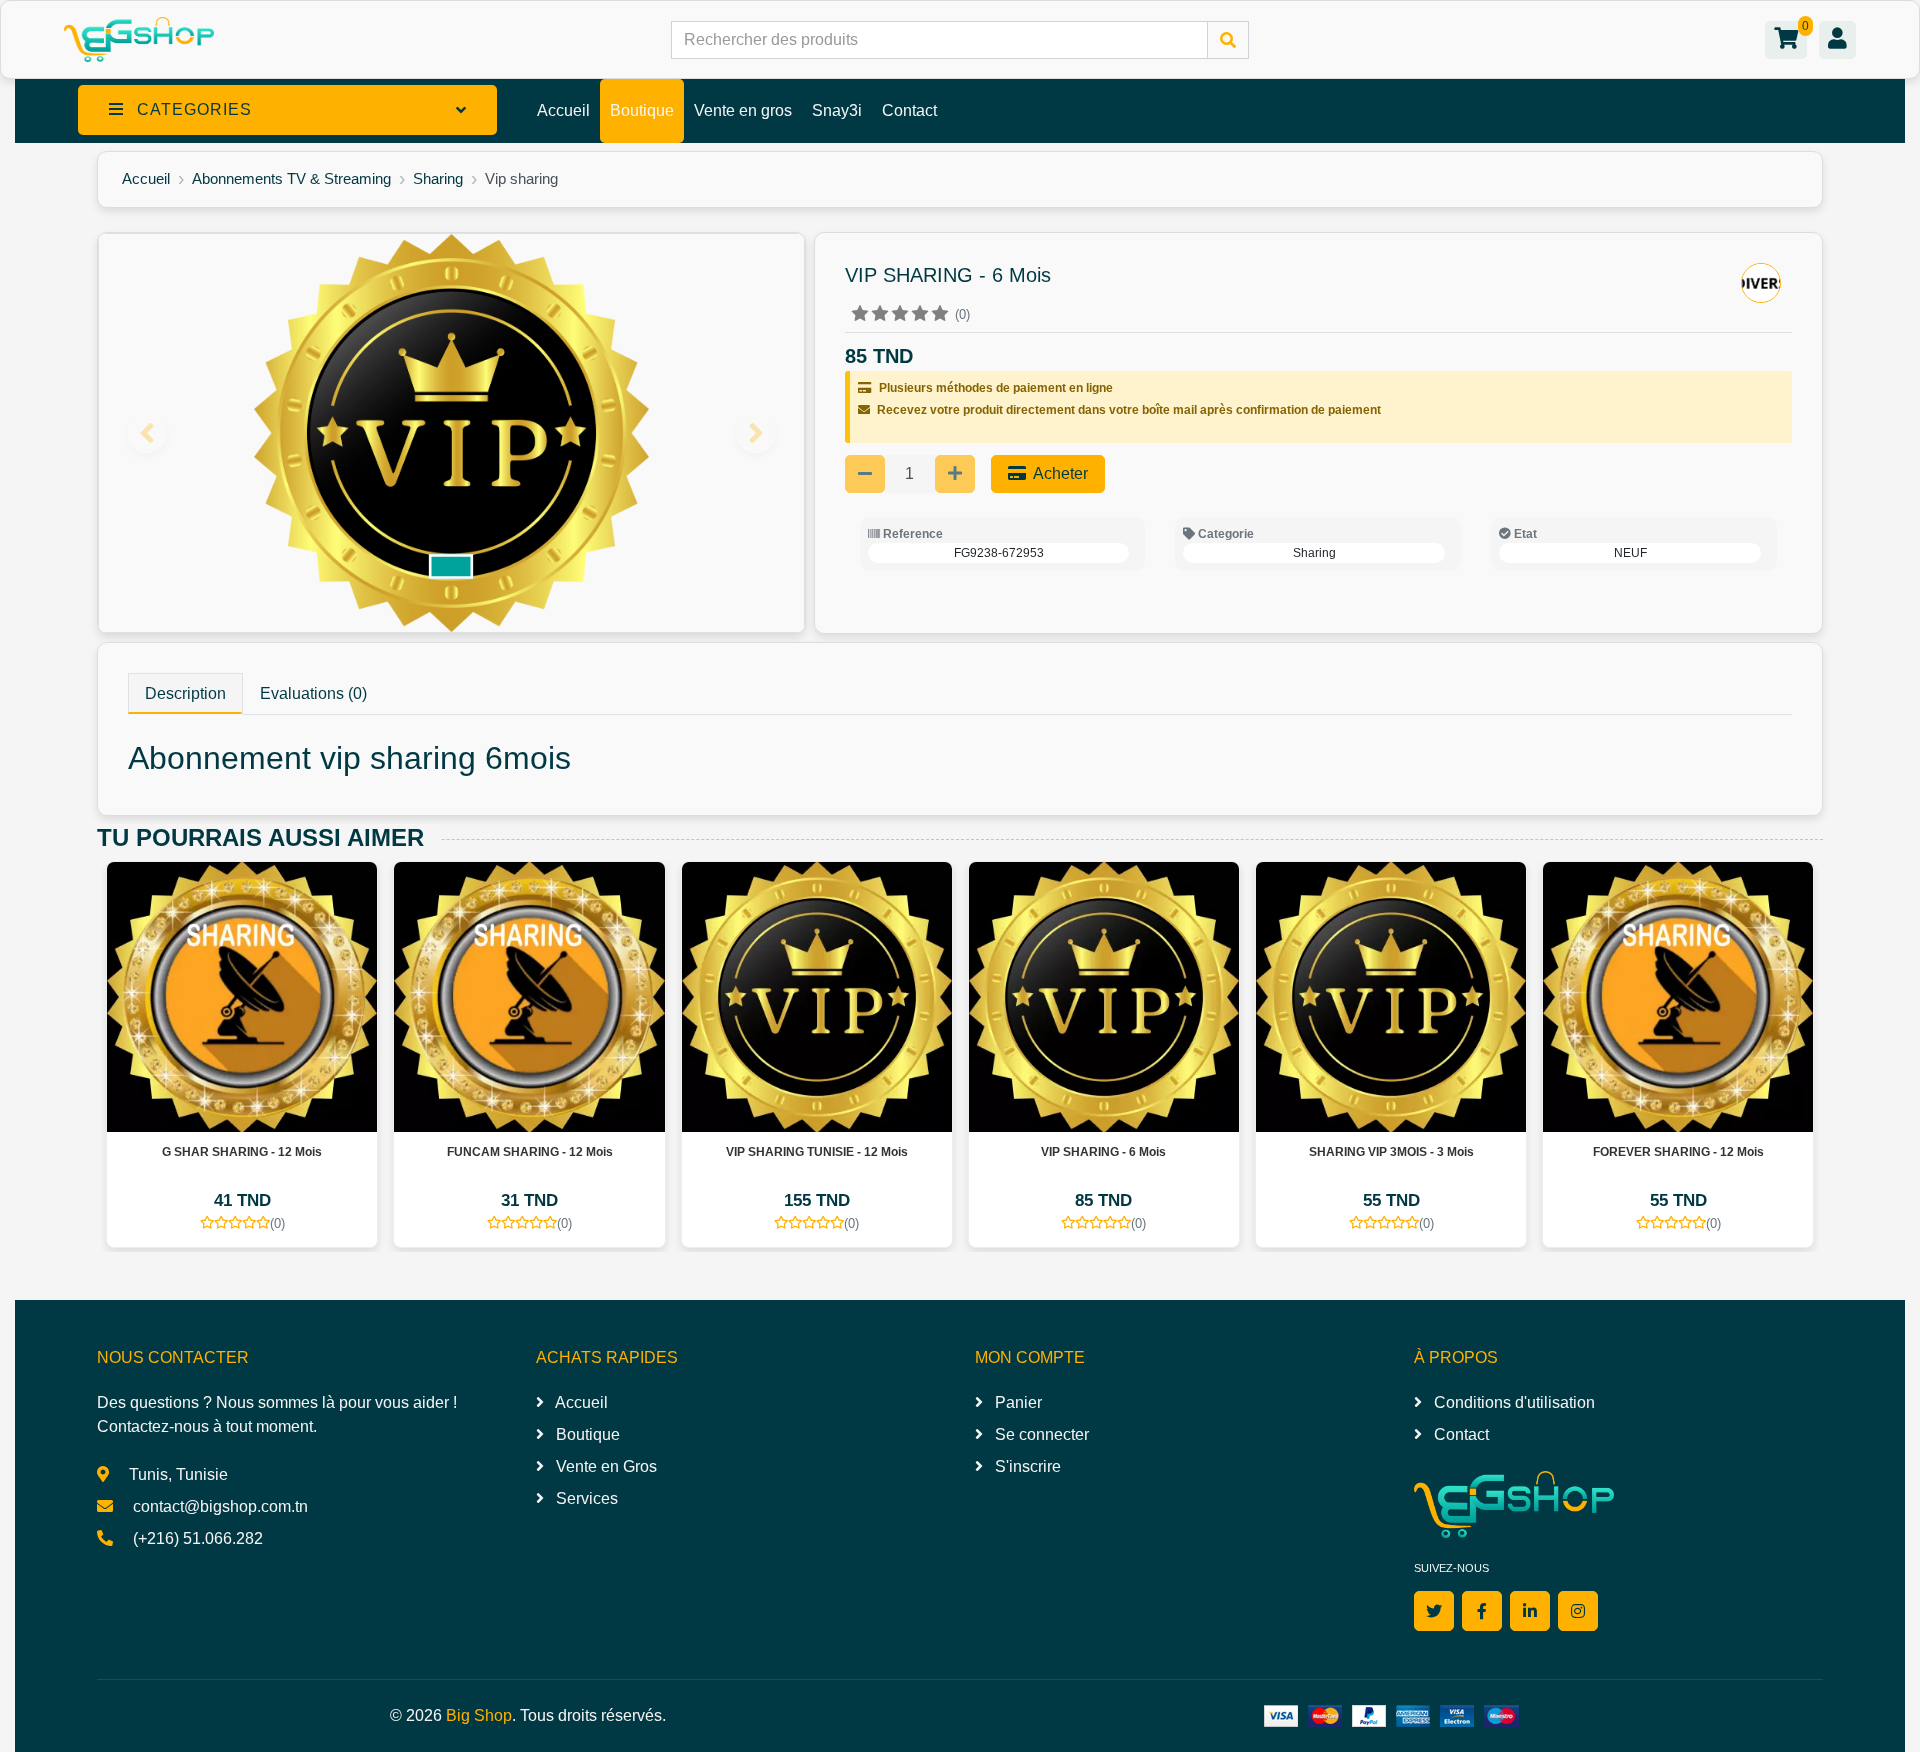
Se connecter (1040, 1434)
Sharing (438, 178)
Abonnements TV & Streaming (291, 178)
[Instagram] (1578, 1611)
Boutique (642, 110)
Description (185, 693)
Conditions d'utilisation (1512, 1402)
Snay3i (837, 110)
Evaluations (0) (313, 693)
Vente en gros (743, 110)
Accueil (563, 110)
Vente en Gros (604, 1466)
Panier (1016, 1402)
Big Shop (479, 1715)
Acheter (1059, 473)
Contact (909, 110)
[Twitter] (1434, 1611)
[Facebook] (1482, 1611)
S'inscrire (1026, 1466)
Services (585, 1498)
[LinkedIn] (1530, 1611)
